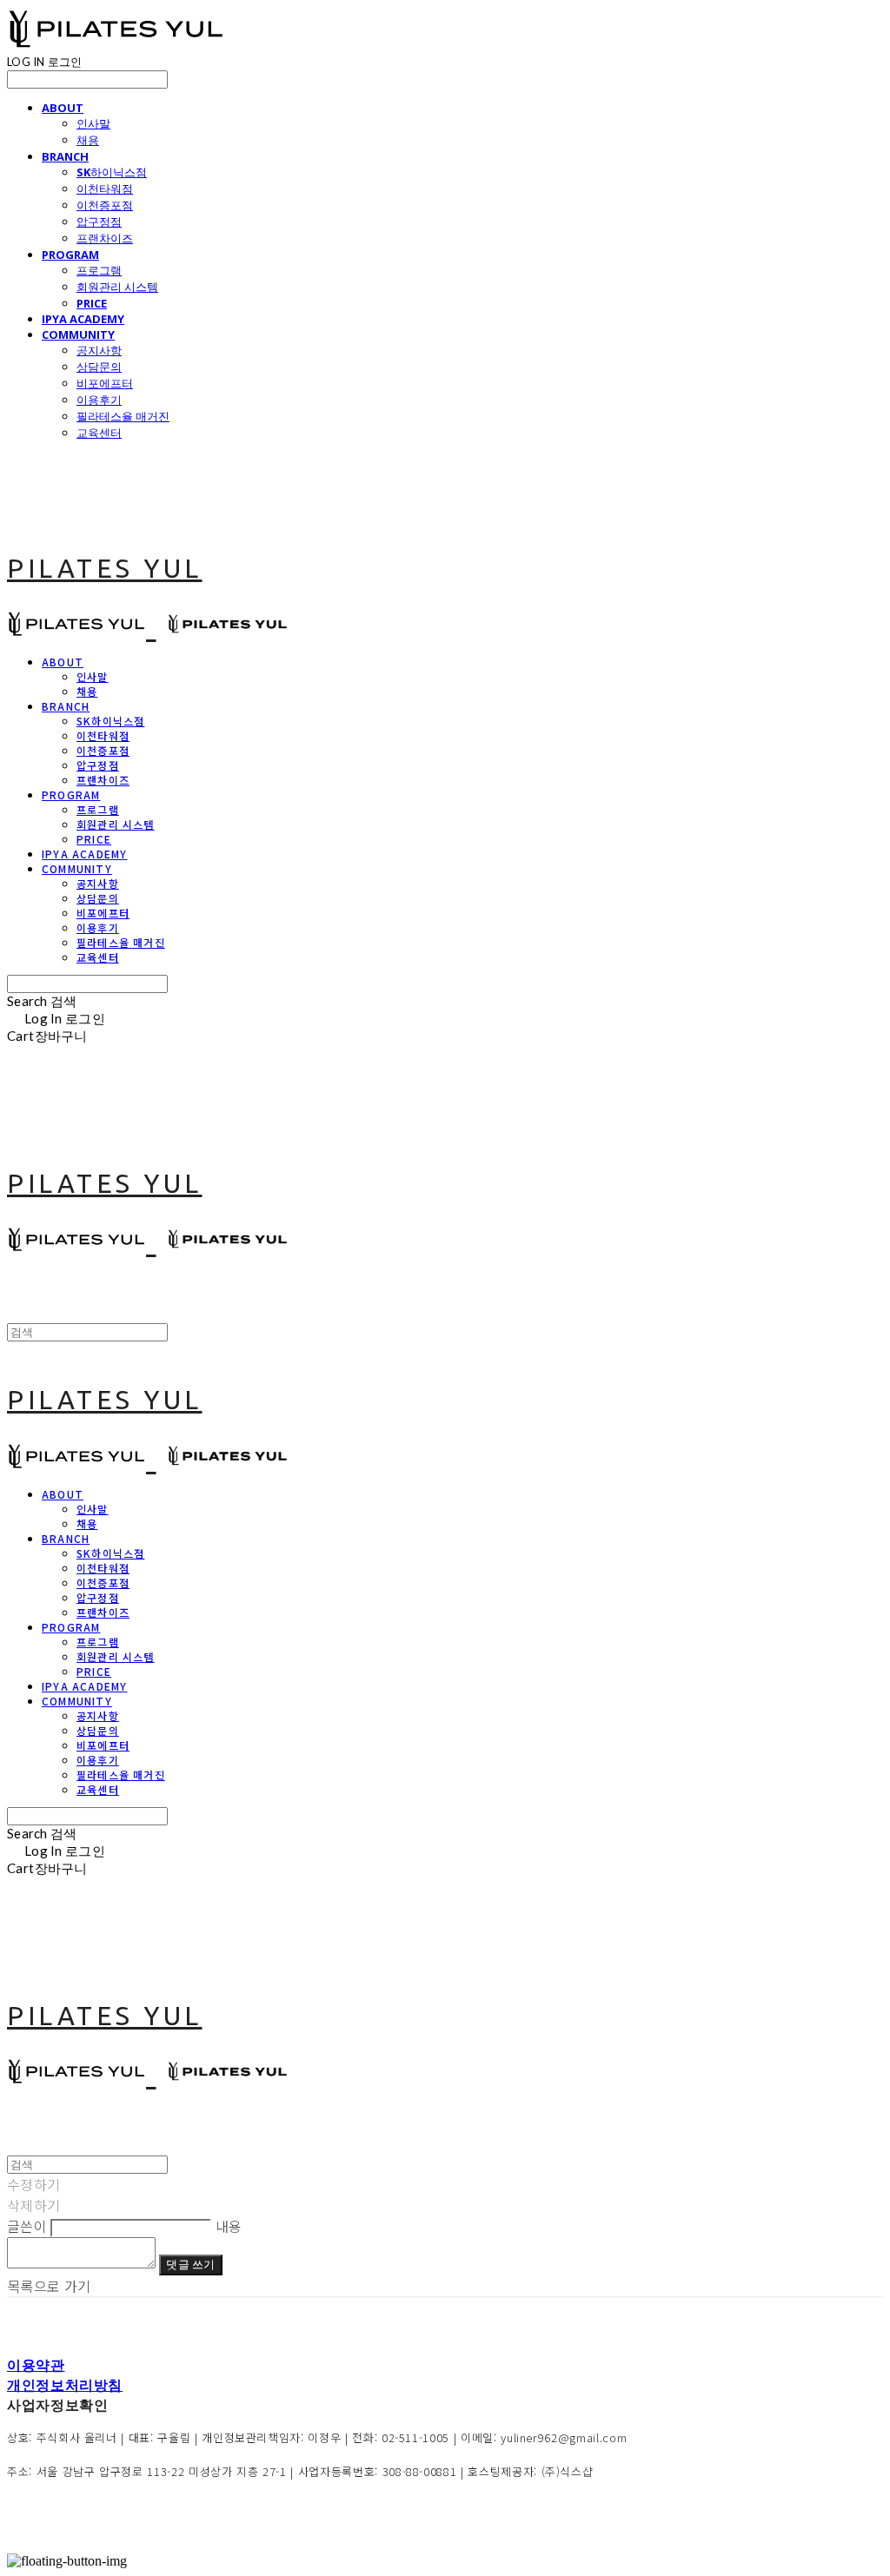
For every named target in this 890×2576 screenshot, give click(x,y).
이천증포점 (105, 205)
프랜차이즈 (105, 238)
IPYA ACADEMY (83, 319)
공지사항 (99, 350)
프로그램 (99, 270)
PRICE (92, 303)
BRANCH (65, 156)
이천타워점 (105, 189)
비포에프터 (105, 383)
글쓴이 (27, 2226)
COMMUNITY (78, 334)
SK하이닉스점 (112, 172)
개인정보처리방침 (65, 2385)
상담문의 (99, 367)
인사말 (93, 123)
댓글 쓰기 (190, 2264)
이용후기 (99, 400)
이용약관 (36, 2365)
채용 (88, 140)
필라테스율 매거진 (123, 416)
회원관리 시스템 (117, 287)
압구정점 (99, 222)
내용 (229, 2226)
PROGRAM (70, 255)
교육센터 (99, 433)
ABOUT (63, 108)
